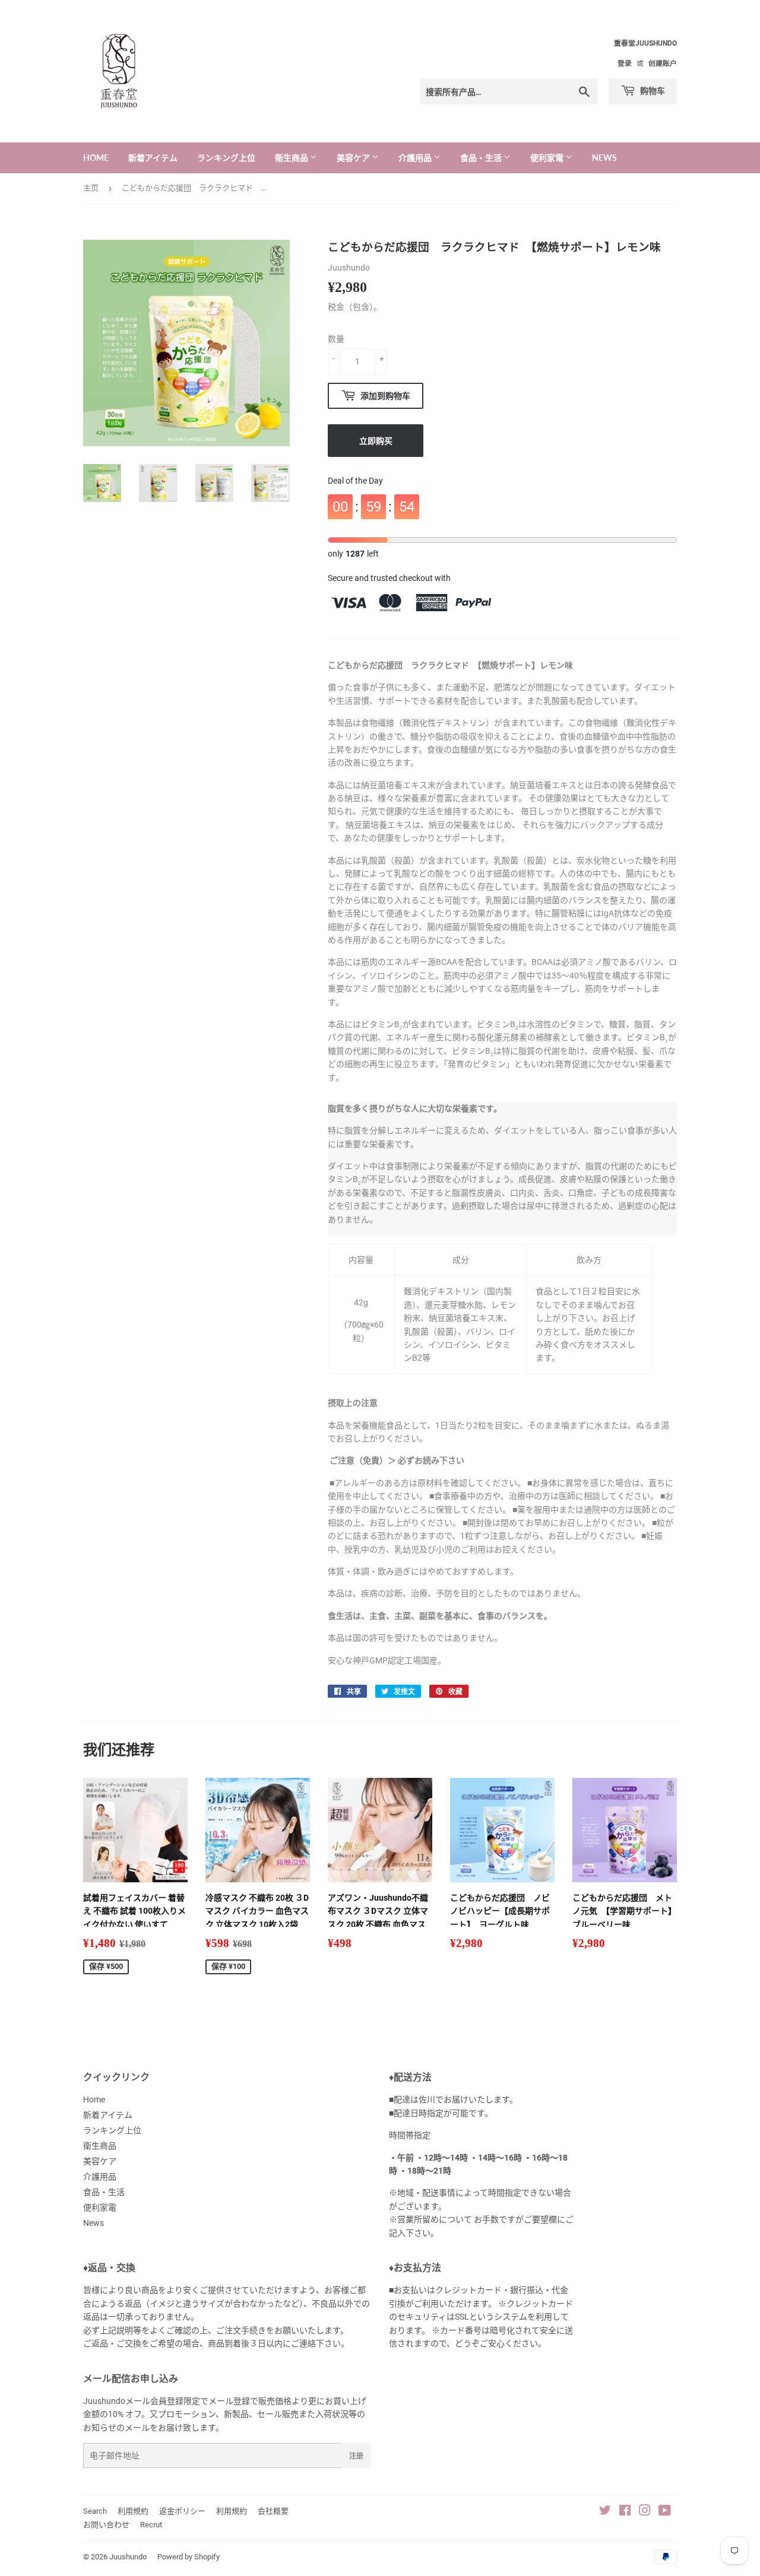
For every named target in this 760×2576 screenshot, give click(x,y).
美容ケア (354, 158)
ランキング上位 (226, 158)
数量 (336, 339)
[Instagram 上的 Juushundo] (645, 2512)
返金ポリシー (182, 2511)
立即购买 (376, 441)
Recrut (151, 2525)
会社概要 (273, 2511)
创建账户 (663, 63)
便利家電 (548, 158)
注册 (356, 2456)
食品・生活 (482, 158)
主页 (91, 188)
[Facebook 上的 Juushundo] (625, 2512)
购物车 (652, 90)
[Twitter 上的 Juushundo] (605, 2512)
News (604, 158)
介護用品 (416, 158)
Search (95, 2511)
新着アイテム (153, 158)
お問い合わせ (106, 2525)
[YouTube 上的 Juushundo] (665, 2512)
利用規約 (133, 2511)
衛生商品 (292, 158)
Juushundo (128, 2557)
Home (96, 158)
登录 (625, 63)
